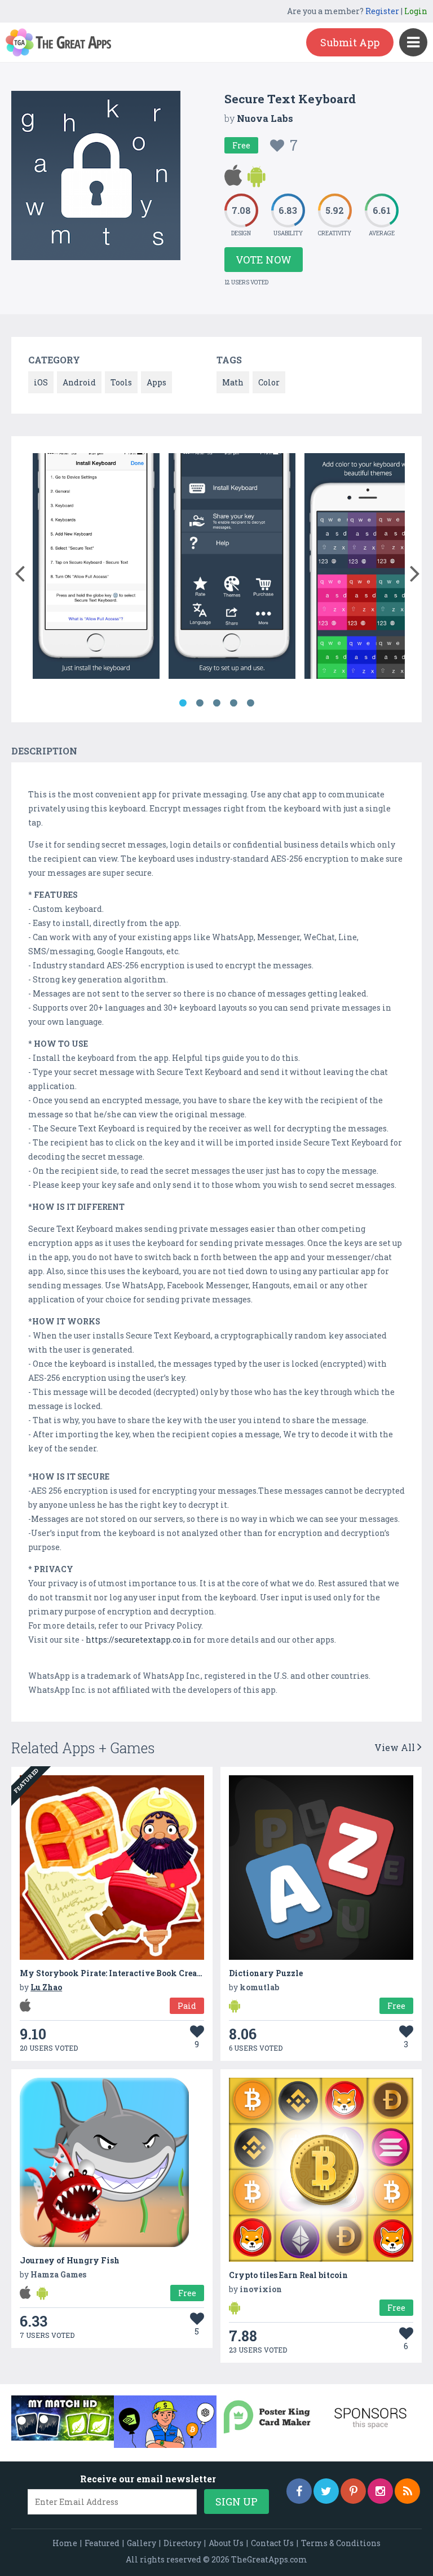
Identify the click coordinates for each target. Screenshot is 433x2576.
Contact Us (272, 2543)
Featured (102, 2543)
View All (396, 1747)
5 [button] (250, 703)
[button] (19, 571)
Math (233, 382)
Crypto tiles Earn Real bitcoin (288, 2275)
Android (79, 382)
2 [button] (200, 703)
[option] (96, 568)
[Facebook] (299, 2491)
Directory (182, 2543)
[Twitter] (326, 2491)
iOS (41, 382)
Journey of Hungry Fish (70, 2260)
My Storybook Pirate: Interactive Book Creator (114, 1973)
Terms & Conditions (341, 2543)
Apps (156, 382)
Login (416, 11)
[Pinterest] (353, 2491)
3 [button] (216, 703)
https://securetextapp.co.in (139, 1640)
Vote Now (264, 260)
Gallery (142, 2543)
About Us (226, 2543)
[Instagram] (380, 2491)
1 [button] (183, 703)
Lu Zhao (46, 1987)
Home (65, 2543)
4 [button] (233, 703)
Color (269, 382)
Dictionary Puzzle (266, 1973)
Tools (121, 382)
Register (382, 11)
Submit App (350, 42)
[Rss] (407, 2491)
